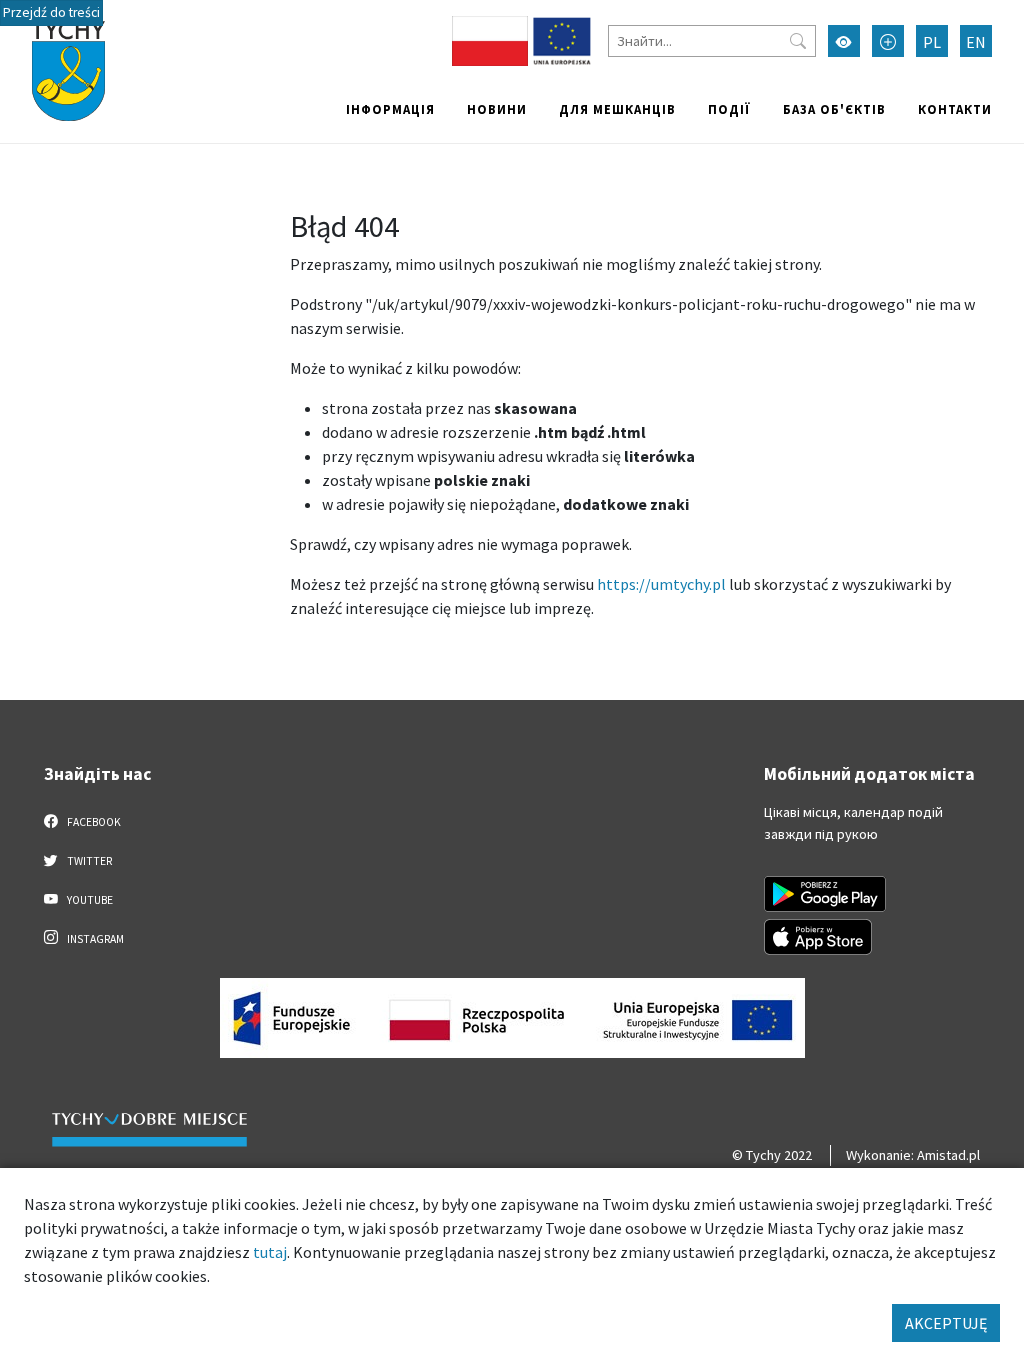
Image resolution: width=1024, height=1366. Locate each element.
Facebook (93, 822)
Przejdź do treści (51, 12)
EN (976, 42)
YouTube (89, 900)
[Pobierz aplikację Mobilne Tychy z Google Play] (825, 894)
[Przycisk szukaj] (798, 41)
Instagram (94, 939)
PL (932, 42)
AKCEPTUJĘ (946, 1323)
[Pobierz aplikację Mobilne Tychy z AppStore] (818, 937)
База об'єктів (834, 109)
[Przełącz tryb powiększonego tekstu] (888, 41)
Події (729, 109)
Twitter (88, 861)
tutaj (270, 1252)
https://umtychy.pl (661, 584)
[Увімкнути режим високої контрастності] (844, 41)
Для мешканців (617, 109)
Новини (497, 109)
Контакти (955, 109)
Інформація (390, 109)
